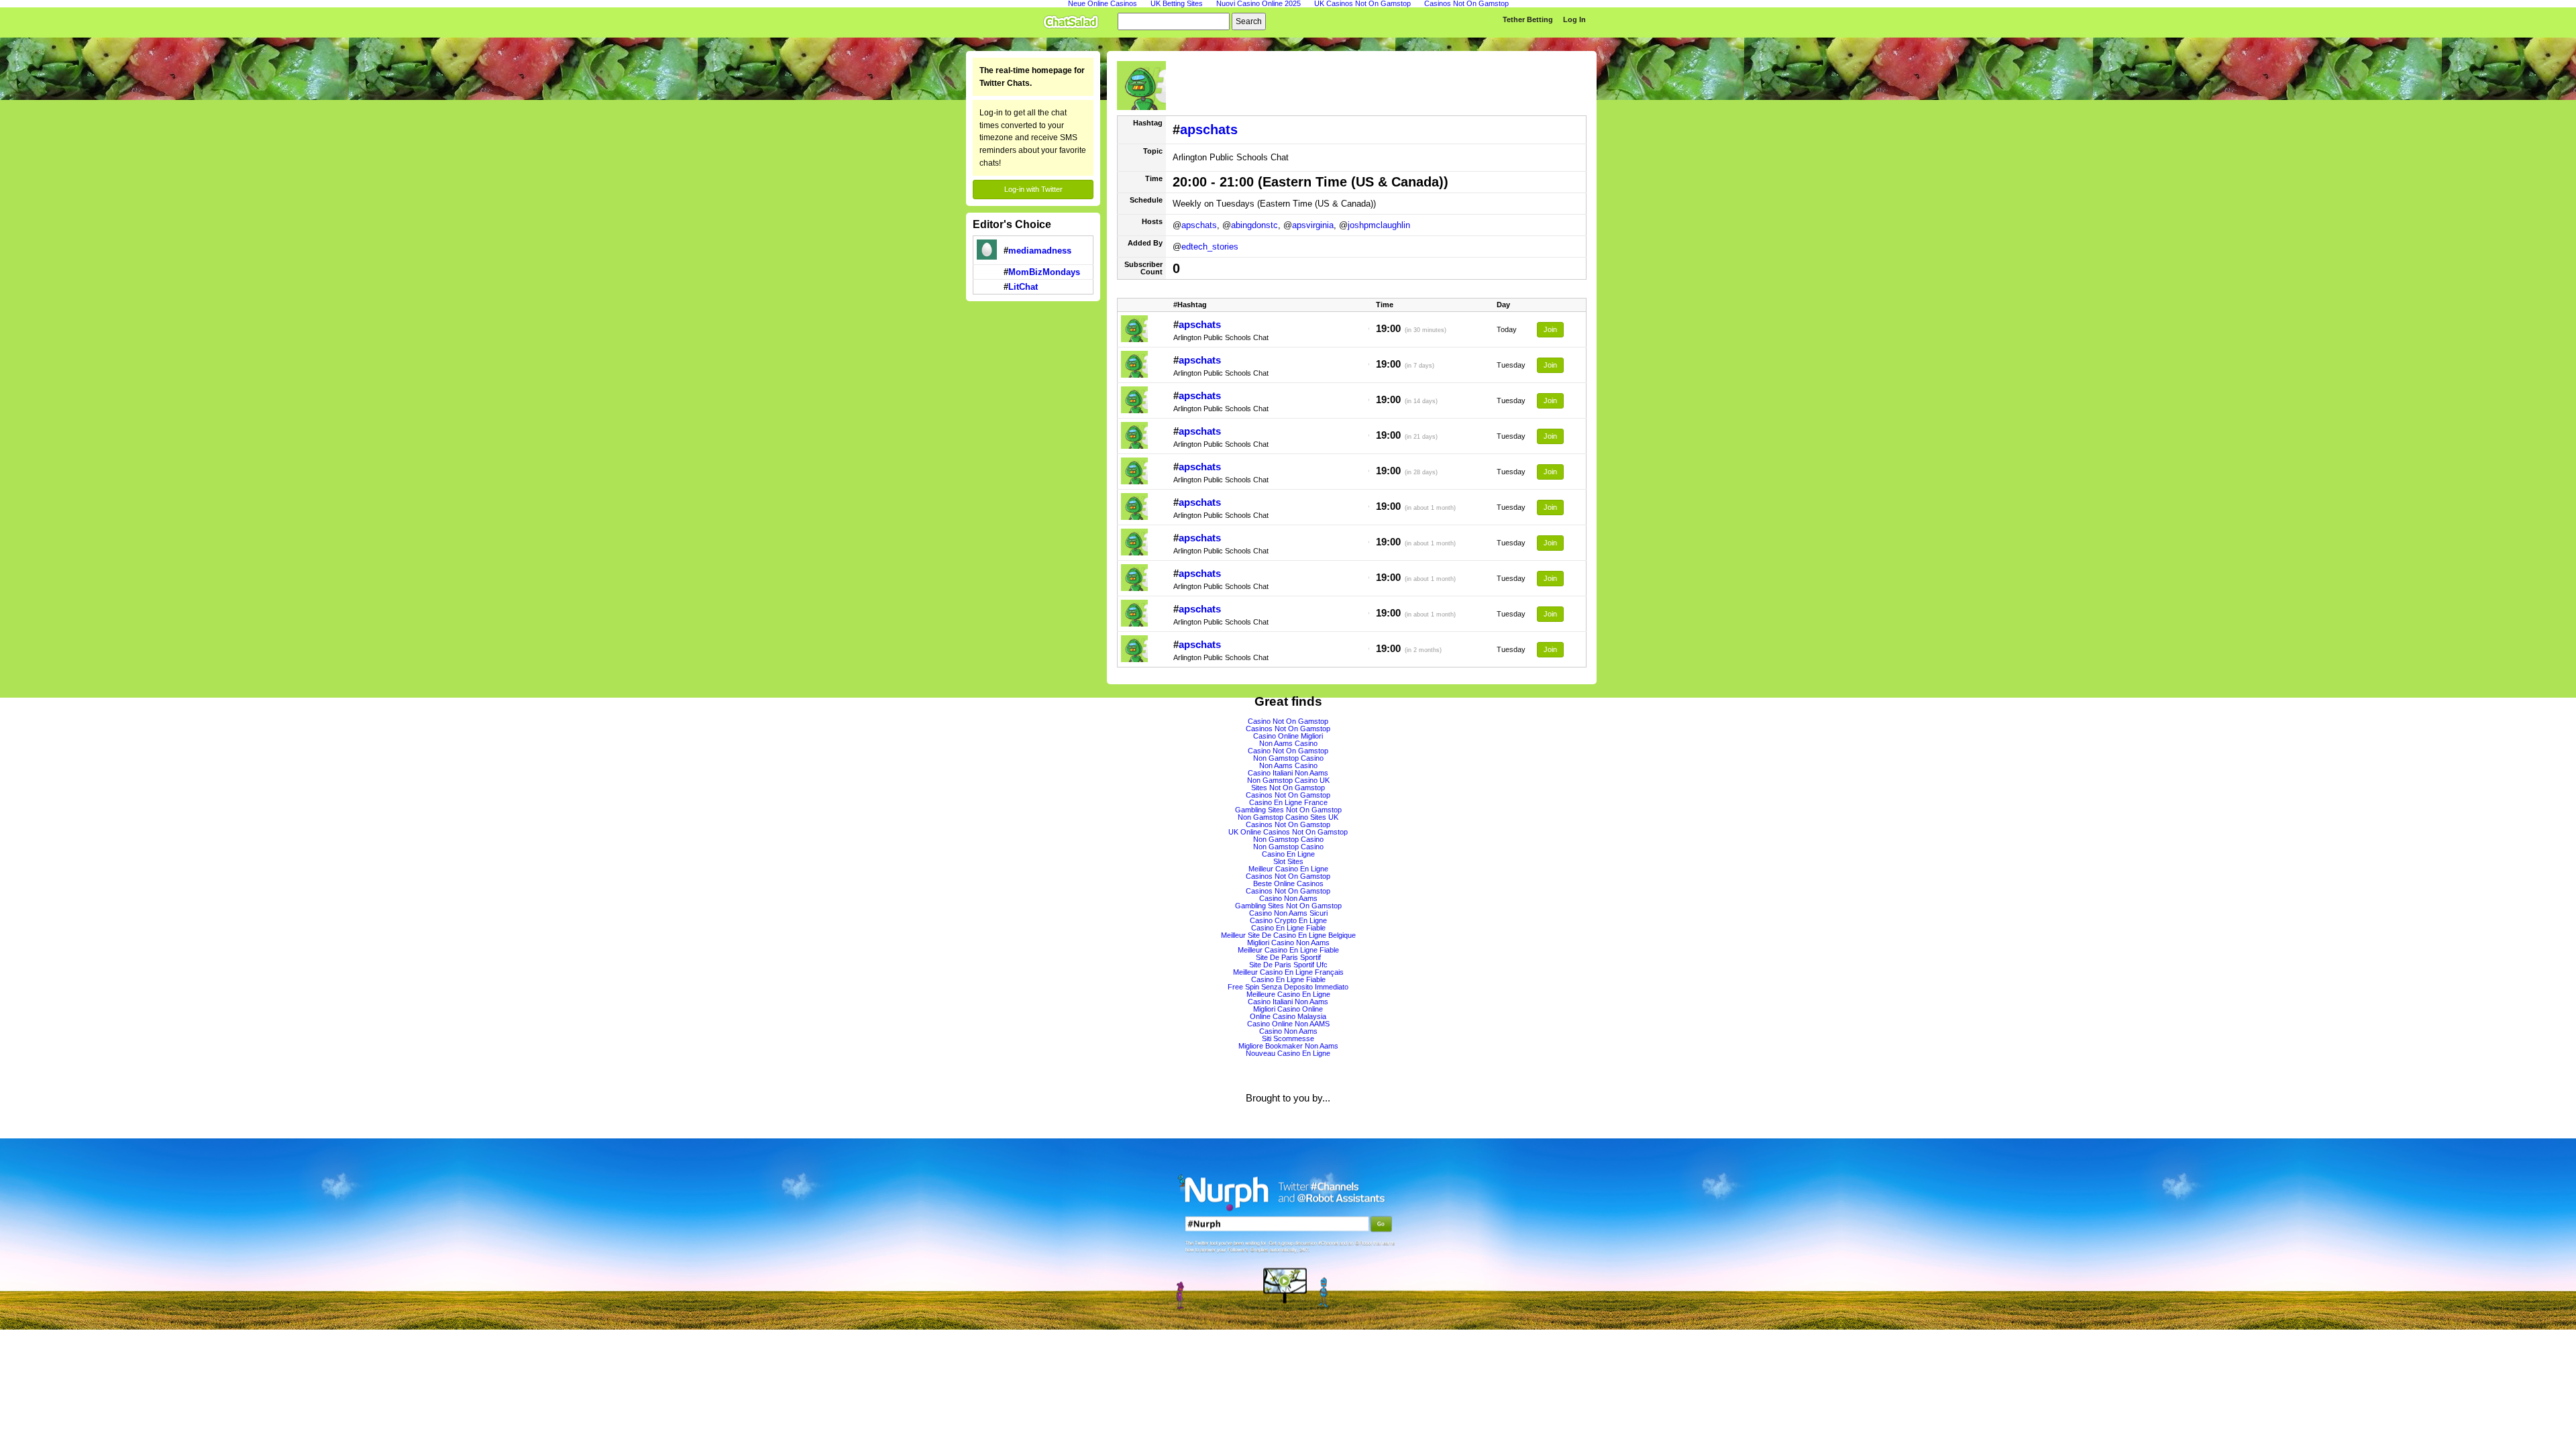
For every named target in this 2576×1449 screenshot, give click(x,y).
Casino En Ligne (1288, 854)
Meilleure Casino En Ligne (1288, 994)
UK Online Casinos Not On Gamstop (1288, 832)
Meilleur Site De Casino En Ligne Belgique (1288, 935)
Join (1550, 329)
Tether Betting (1528, 19)
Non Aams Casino (1288, 743)
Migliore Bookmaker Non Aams (1288, 1046)
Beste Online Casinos (1288, 883)
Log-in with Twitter (1033, 189)
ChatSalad (1074, 19)
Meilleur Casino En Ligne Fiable (1288, 950)
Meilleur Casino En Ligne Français (1288, 972)
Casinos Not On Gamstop (1288, 729)
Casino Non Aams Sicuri (1288, 913)
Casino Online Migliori (1288, 736)
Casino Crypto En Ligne (1288, 920)
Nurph (1288, 1234)
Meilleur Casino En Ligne (1288, 869)
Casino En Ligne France (1288, 802)
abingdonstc (1254, 225)
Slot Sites (1288, 861)
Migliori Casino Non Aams (1288, 943)
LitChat (1023, 287)
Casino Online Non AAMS (1288, 1024)
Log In (1574, 19)
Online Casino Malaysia (1288, 1016)
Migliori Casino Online (1288, 1009)
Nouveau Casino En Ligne (1288, 1053)
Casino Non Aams (1288, 898)
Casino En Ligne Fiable (1288, 928)
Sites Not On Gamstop (1288, 788)
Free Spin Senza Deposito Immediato (1288, 987)
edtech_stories (1210, 247)
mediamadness (1040, 251)
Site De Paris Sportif (1288, 957)
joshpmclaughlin (1379, 225)
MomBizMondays (1044, 272)
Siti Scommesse (1288, 1038)
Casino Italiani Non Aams (1288, 773)
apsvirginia (1313, 225)
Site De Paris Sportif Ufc (1288, 965)
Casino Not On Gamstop (1288, 721)
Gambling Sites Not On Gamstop (1288, 810)
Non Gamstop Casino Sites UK (1288, 817)
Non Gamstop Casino (1288, 758)
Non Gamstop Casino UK (1288, 780)
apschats (1209, 129)
